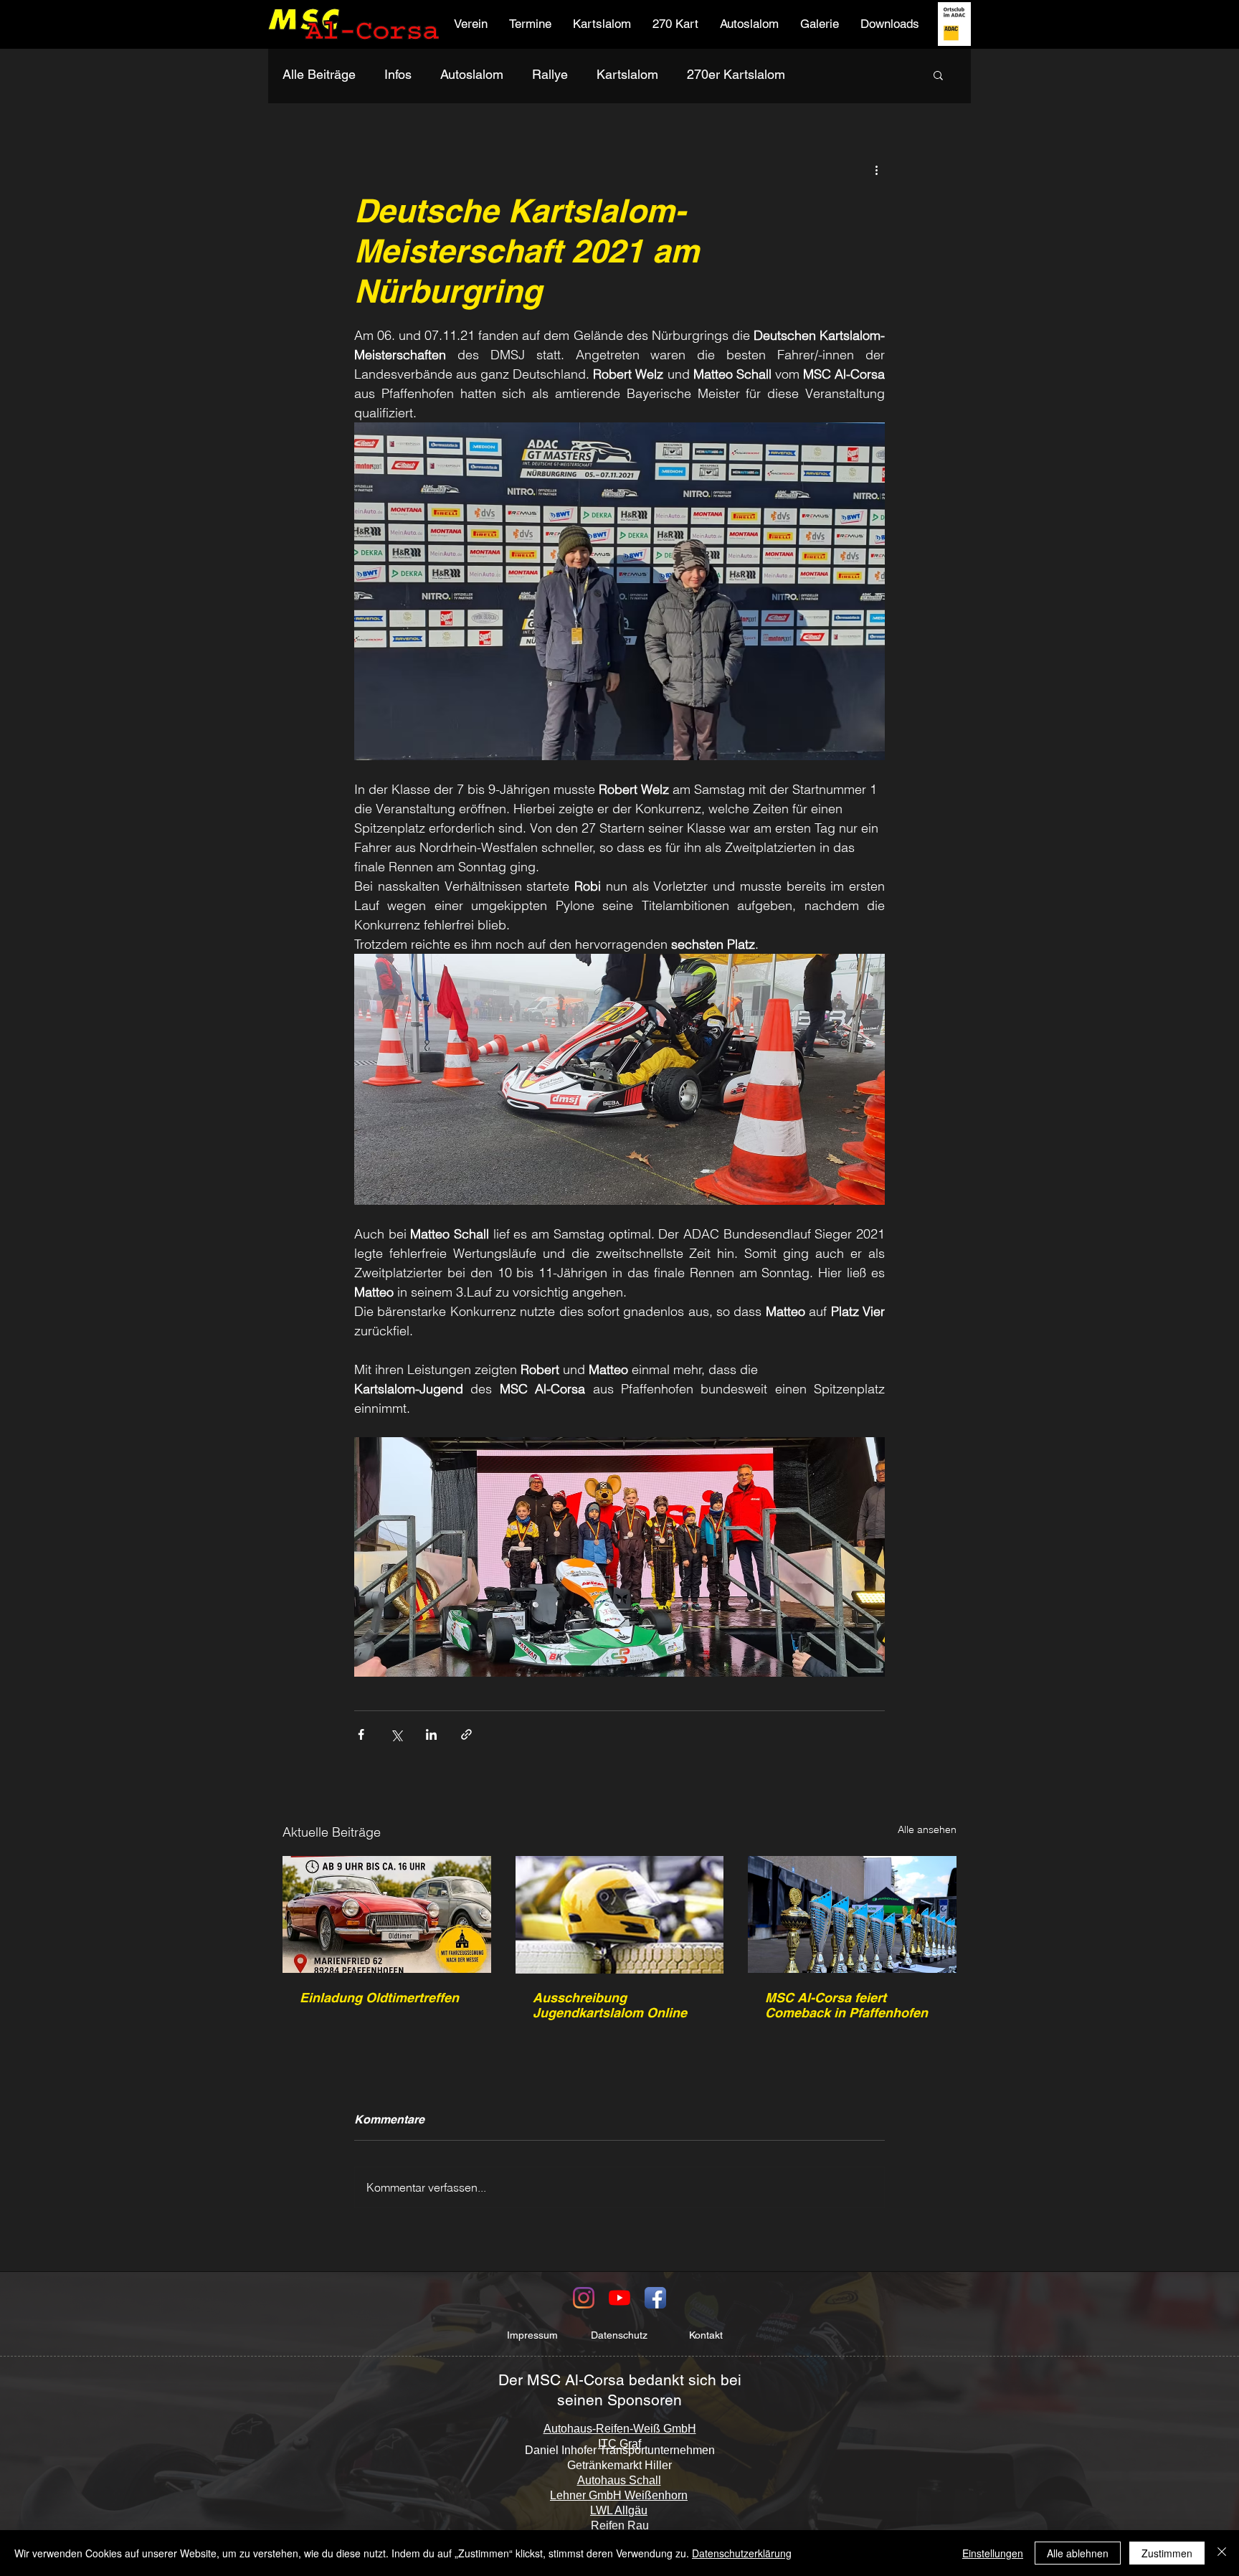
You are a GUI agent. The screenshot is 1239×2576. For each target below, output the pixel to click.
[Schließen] (1222, 2553)
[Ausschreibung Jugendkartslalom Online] (620, 1915)
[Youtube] (619, 2298)
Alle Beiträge (319, 74)
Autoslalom (472, 74)
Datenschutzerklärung (742, 2553)
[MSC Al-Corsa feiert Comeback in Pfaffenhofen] (852, 1914)
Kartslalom (627, 74)
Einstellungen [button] (993, 2553)
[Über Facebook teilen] (361, 1734)
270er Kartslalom (736, 74)
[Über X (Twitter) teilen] (396, 1734)
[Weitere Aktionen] (876, 169)
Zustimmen (1167, 2553)
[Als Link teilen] (466, 1734)
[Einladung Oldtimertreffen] (387, 1914)
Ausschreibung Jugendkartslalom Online (610, 2005)
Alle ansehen (927, 1829)
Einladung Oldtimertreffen (379, 1998)
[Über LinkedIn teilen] (431, 1734)
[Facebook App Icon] (655, 2298)
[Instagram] (584, 2298)
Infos (398, 74)
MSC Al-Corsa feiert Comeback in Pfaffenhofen (846, 2005)
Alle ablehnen (1078, 2553)
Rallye (550, 74)
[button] (471, 24)
